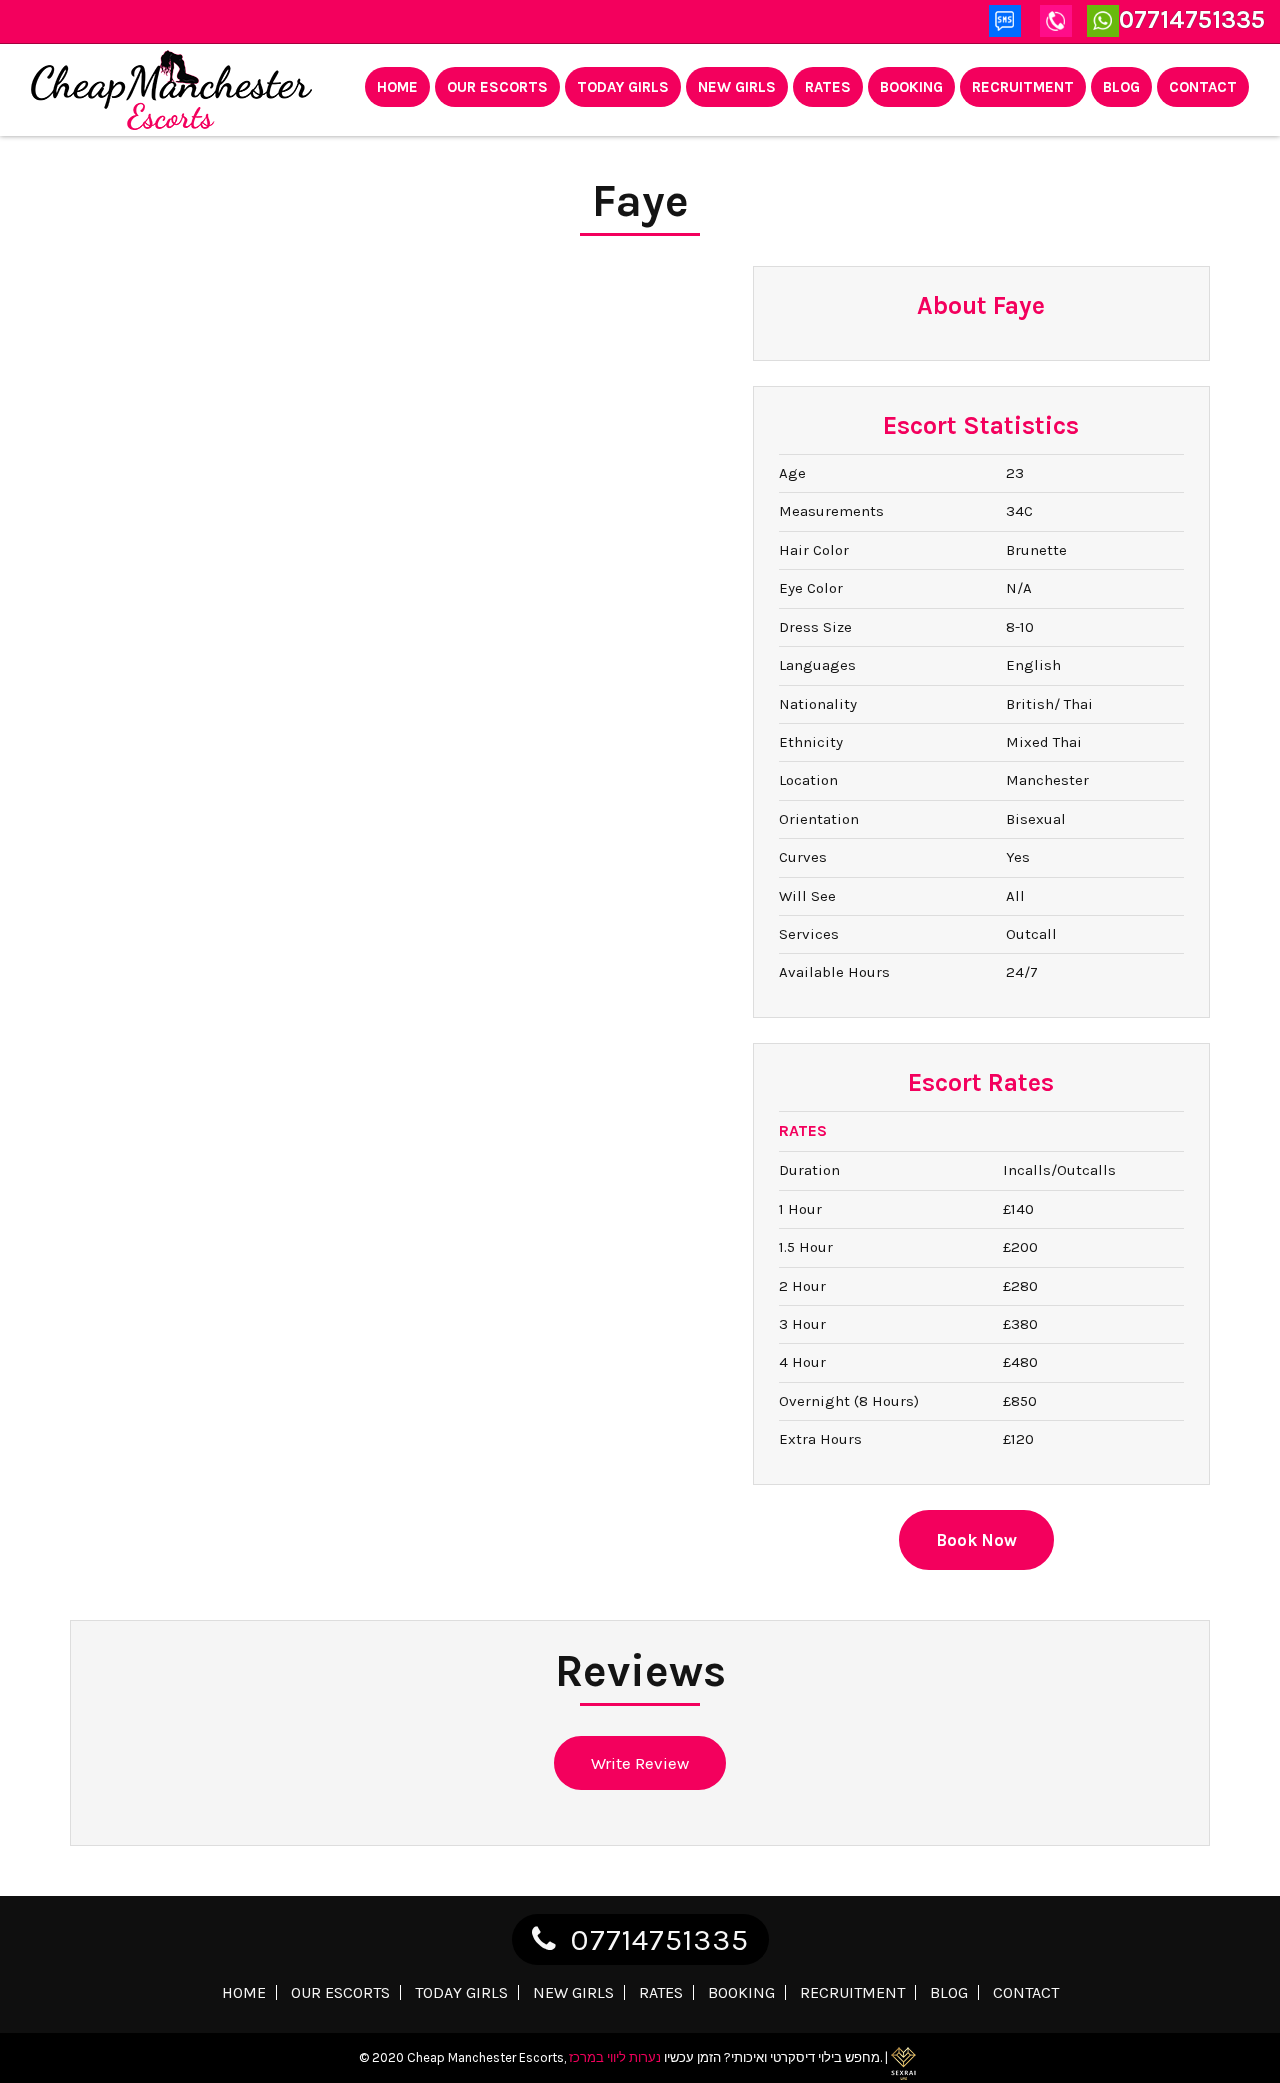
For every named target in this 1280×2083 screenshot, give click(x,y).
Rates (828, 87)
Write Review (640, 1763)
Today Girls (623, 87)
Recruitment (1023, 87)
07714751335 (659, 1940)
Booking (911, 87)
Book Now (976, 1540)
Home (397, 87)
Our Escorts (497, 87)
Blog (1121, 87)
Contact (1203, 87)
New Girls (737, 87)
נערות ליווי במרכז (615, 2057)
